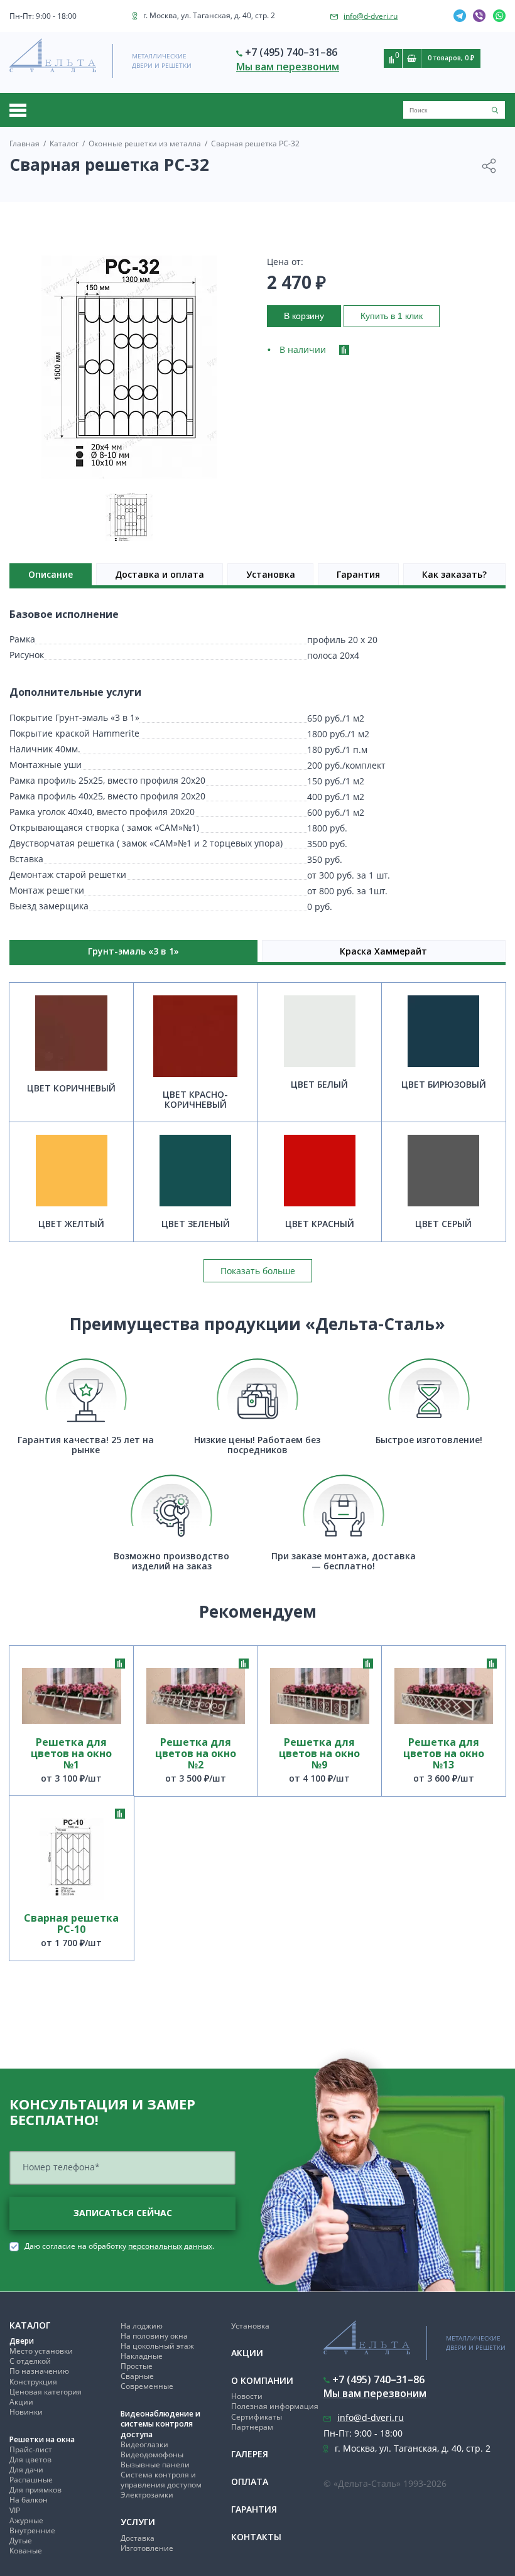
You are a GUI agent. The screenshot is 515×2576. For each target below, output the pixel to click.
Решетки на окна (42, 2439)
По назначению (39, 2371)
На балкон (29, 2500)
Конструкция (33, 2382)
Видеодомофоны (152, 2454)
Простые (137, 2366)
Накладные (142, 2356)
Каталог (30, 2325)
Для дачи (26, 2470)
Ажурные (26, 2520)
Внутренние (32, 2530)
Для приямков (35, 2490)
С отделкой (30, 2361)
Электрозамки (147, 2495)
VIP (15, 2510)
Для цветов (30, 2460)
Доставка (138, 2538)
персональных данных (170, 2246)
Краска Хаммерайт (383, 951)
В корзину (304, 316)
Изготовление (147, 2548)
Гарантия (358, 574)
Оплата (250, 2481)
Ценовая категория (46, 2392)
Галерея (250, 2454)
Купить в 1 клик (392, 316)
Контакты (256, 2537)
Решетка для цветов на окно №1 (71, 1754)
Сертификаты (257, 2417)
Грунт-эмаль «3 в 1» (133, 951)
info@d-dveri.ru (371, 16)
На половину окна (154, 2336)
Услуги (138, 2522)
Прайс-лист (31, 2449)
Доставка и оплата (160, 574)
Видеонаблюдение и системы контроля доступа (160, 2424)
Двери (22, 2341)
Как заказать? (454, 574)
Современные (147, 2386)
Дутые (21, 2541)
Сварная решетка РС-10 (71, 1924)
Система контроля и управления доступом (161, 2480)
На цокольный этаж (157, 2346)
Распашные (31, 2480)
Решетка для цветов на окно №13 (444, 1754)
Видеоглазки (144, 2444)
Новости (247, 2396)
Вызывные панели (155, 2465)
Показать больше (258, 1271)
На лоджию (142, 2326)
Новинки (26, 2412)
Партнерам (252, 2427)
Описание (51, 574)
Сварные (137, 2376)
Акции (21, 2402)
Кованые (26, 2551)
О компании (262, 2380)
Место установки (41, 2351)
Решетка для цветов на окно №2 (196, 1754)
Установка (271, 574)
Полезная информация (275, 2406)
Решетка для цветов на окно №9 (319, 1754)
